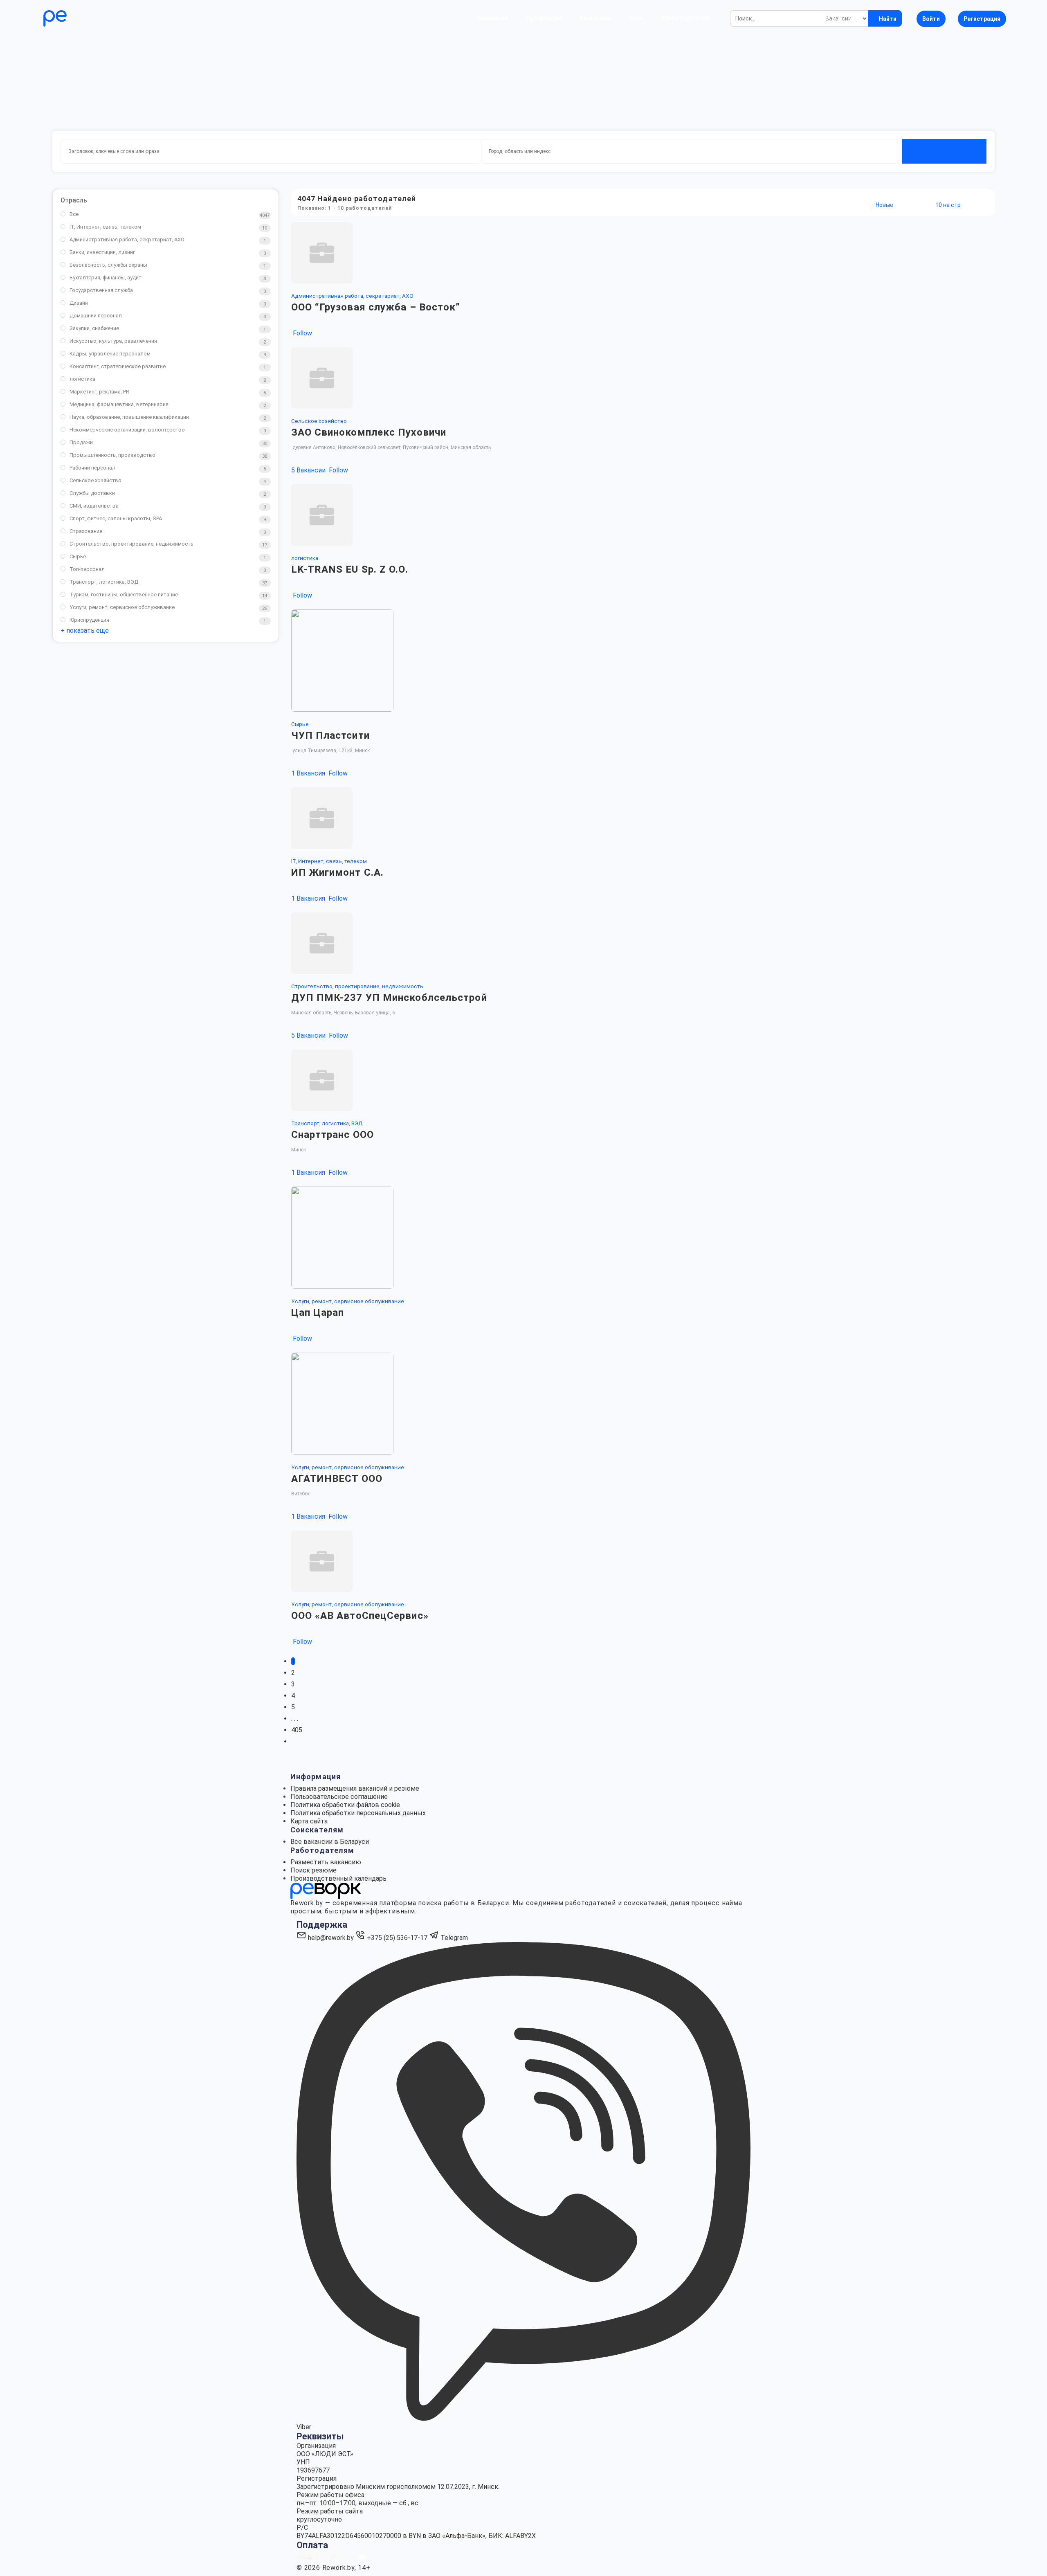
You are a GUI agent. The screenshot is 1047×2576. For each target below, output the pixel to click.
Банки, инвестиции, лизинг (102, 252)
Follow (302, 333)
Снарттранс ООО (333, 1135)
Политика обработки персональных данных (358, 1813)
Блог (637, 18)
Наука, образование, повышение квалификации (129, 417)
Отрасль (74, 200)
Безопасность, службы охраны (108, 265)
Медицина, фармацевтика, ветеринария (119, 404)
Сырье (78, 556)
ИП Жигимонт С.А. (338, 872)
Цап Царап (318, 1313)
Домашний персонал (96, 316)
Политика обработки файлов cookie (345, 1805)
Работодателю (687, 18)
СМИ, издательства (94, 506)
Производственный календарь (338, 1878)
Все (74, 214)
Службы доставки (92, 493)
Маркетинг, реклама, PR (99, 392)
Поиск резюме (313, 1870)
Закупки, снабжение (94, 328)
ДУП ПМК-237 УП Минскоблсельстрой (389, 998)
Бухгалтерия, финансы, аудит (106, 278)
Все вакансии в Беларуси (330, 1842)
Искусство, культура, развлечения (113, 341)
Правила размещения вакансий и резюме (355, 1788)
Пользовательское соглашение (339, 1797)
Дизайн (79, 303)
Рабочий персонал (92, 468)
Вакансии (493, 18)
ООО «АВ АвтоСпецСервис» (360, 1616)
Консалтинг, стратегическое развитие (118, 366)
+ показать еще (85, 631)
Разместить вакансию (326, 1862)
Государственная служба (101, 290)
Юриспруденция (89, 620)
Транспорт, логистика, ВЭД (104, 582)
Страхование (86, 531)
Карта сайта (309, 1821)
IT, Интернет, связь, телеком (105, 227)
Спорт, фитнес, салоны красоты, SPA (116, 518)
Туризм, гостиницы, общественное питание (124, 595)
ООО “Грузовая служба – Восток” (376, 307)
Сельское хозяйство (95, 480)
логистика (82, 379)
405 (297, 1730)
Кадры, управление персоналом (110, 354)
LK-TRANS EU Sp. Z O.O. (350, 569)
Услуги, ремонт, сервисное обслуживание (122, 607)
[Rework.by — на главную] (326, 1891)
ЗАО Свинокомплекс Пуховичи (369, 432)
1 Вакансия (309, 773)
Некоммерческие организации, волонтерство (127, 430)
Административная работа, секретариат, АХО (127, 239)
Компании (595, 18)
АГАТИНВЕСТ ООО (337, 1479)
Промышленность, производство (112, 455)
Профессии (544, 18)
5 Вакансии (309, 470)
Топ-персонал (87, 569)
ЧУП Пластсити (330, 735)
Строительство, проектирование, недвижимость (131, 544)
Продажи (81, 442)
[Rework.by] (79, 18)
